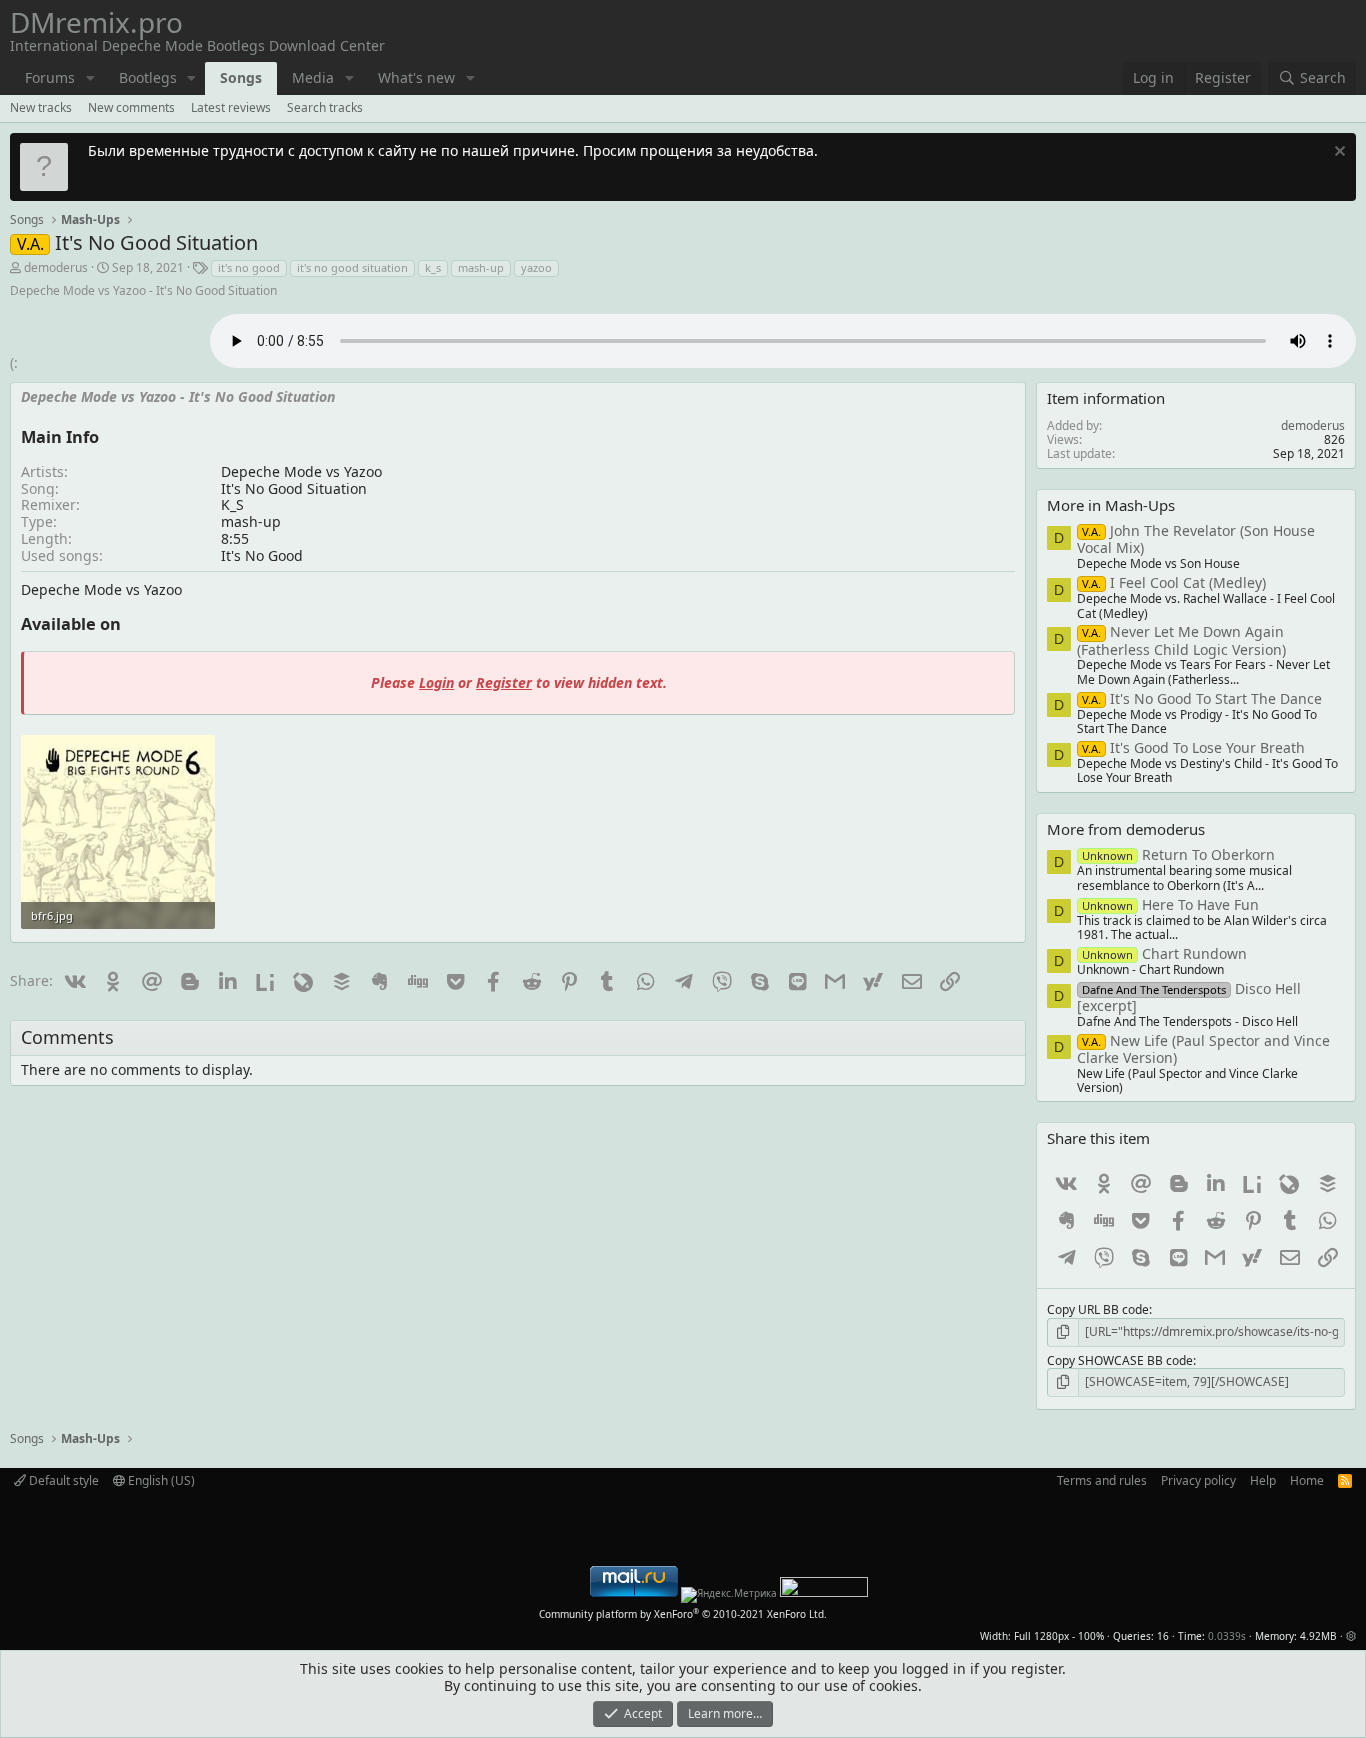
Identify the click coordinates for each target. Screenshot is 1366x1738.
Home (1307, 1480)
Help (1263, 1480)
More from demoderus (1126, 829)
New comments (131, 107)
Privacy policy (1198, 1480)
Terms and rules (1102, 1480)
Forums (50, 77)
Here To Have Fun (1170, 904)
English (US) (160, 1480)
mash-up (481, 267)
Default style (62, 1480)
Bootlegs (148, 77)
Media (313, 77)
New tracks (41, 107)
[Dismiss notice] (1337, 153)
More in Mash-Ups (1111, 505)
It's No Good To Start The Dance (1202, 698)
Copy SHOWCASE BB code (1120, 1360)
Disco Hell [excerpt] (1189, 997)
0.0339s (1227, 1636)
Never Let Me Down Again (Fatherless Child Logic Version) (1181, 640)
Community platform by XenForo (683, 1614)
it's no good (249, 267)
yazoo (536, 267)
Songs (241, 77)
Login (436, 682)
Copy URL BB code (1098, 1309)
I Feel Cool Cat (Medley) (1174, 582)
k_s (433, 267)
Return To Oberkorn (1178, 854)
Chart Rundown (1164, 953)
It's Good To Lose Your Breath (1193, 747)
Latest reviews (231, 107)
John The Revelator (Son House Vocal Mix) (1196, 539)
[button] (90, 78)
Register (504, 682)
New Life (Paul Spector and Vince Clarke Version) (1203, 1049)
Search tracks (325, 107)
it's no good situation (352, 267)
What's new (416, 77)
